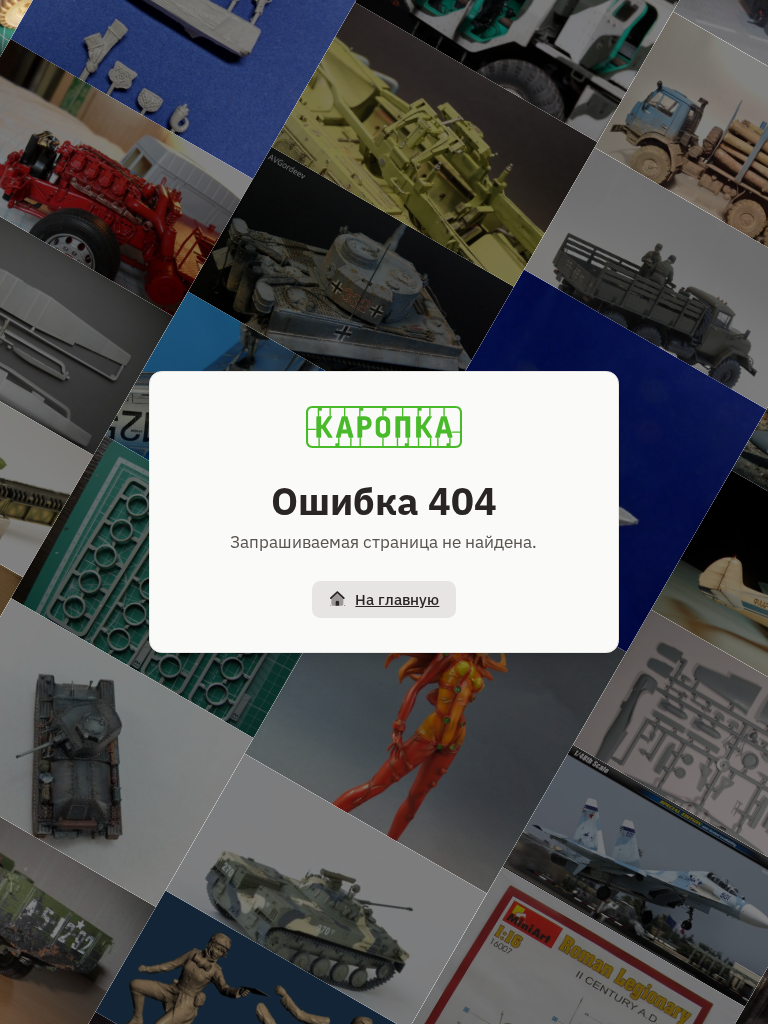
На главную (397, 599)
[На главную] (384, 427)
